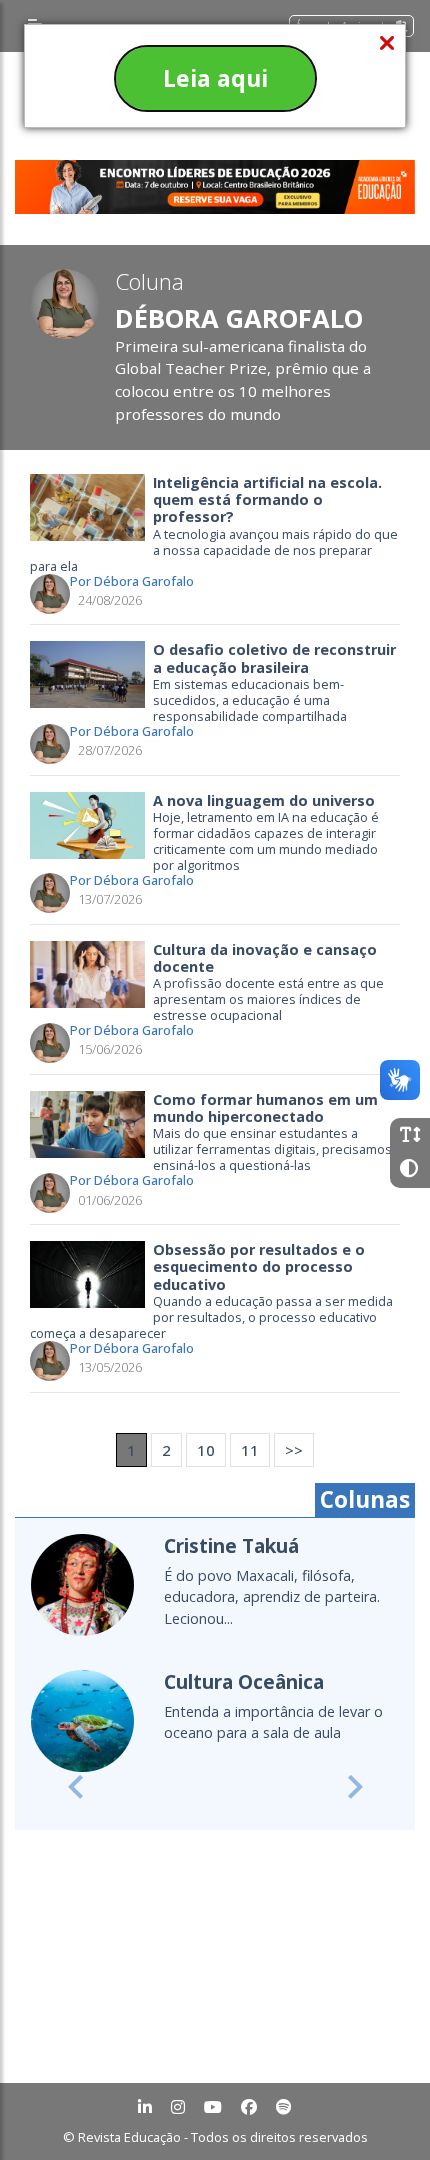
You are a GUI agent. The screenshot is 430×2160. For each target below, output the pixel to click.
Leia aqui (215, 78)
